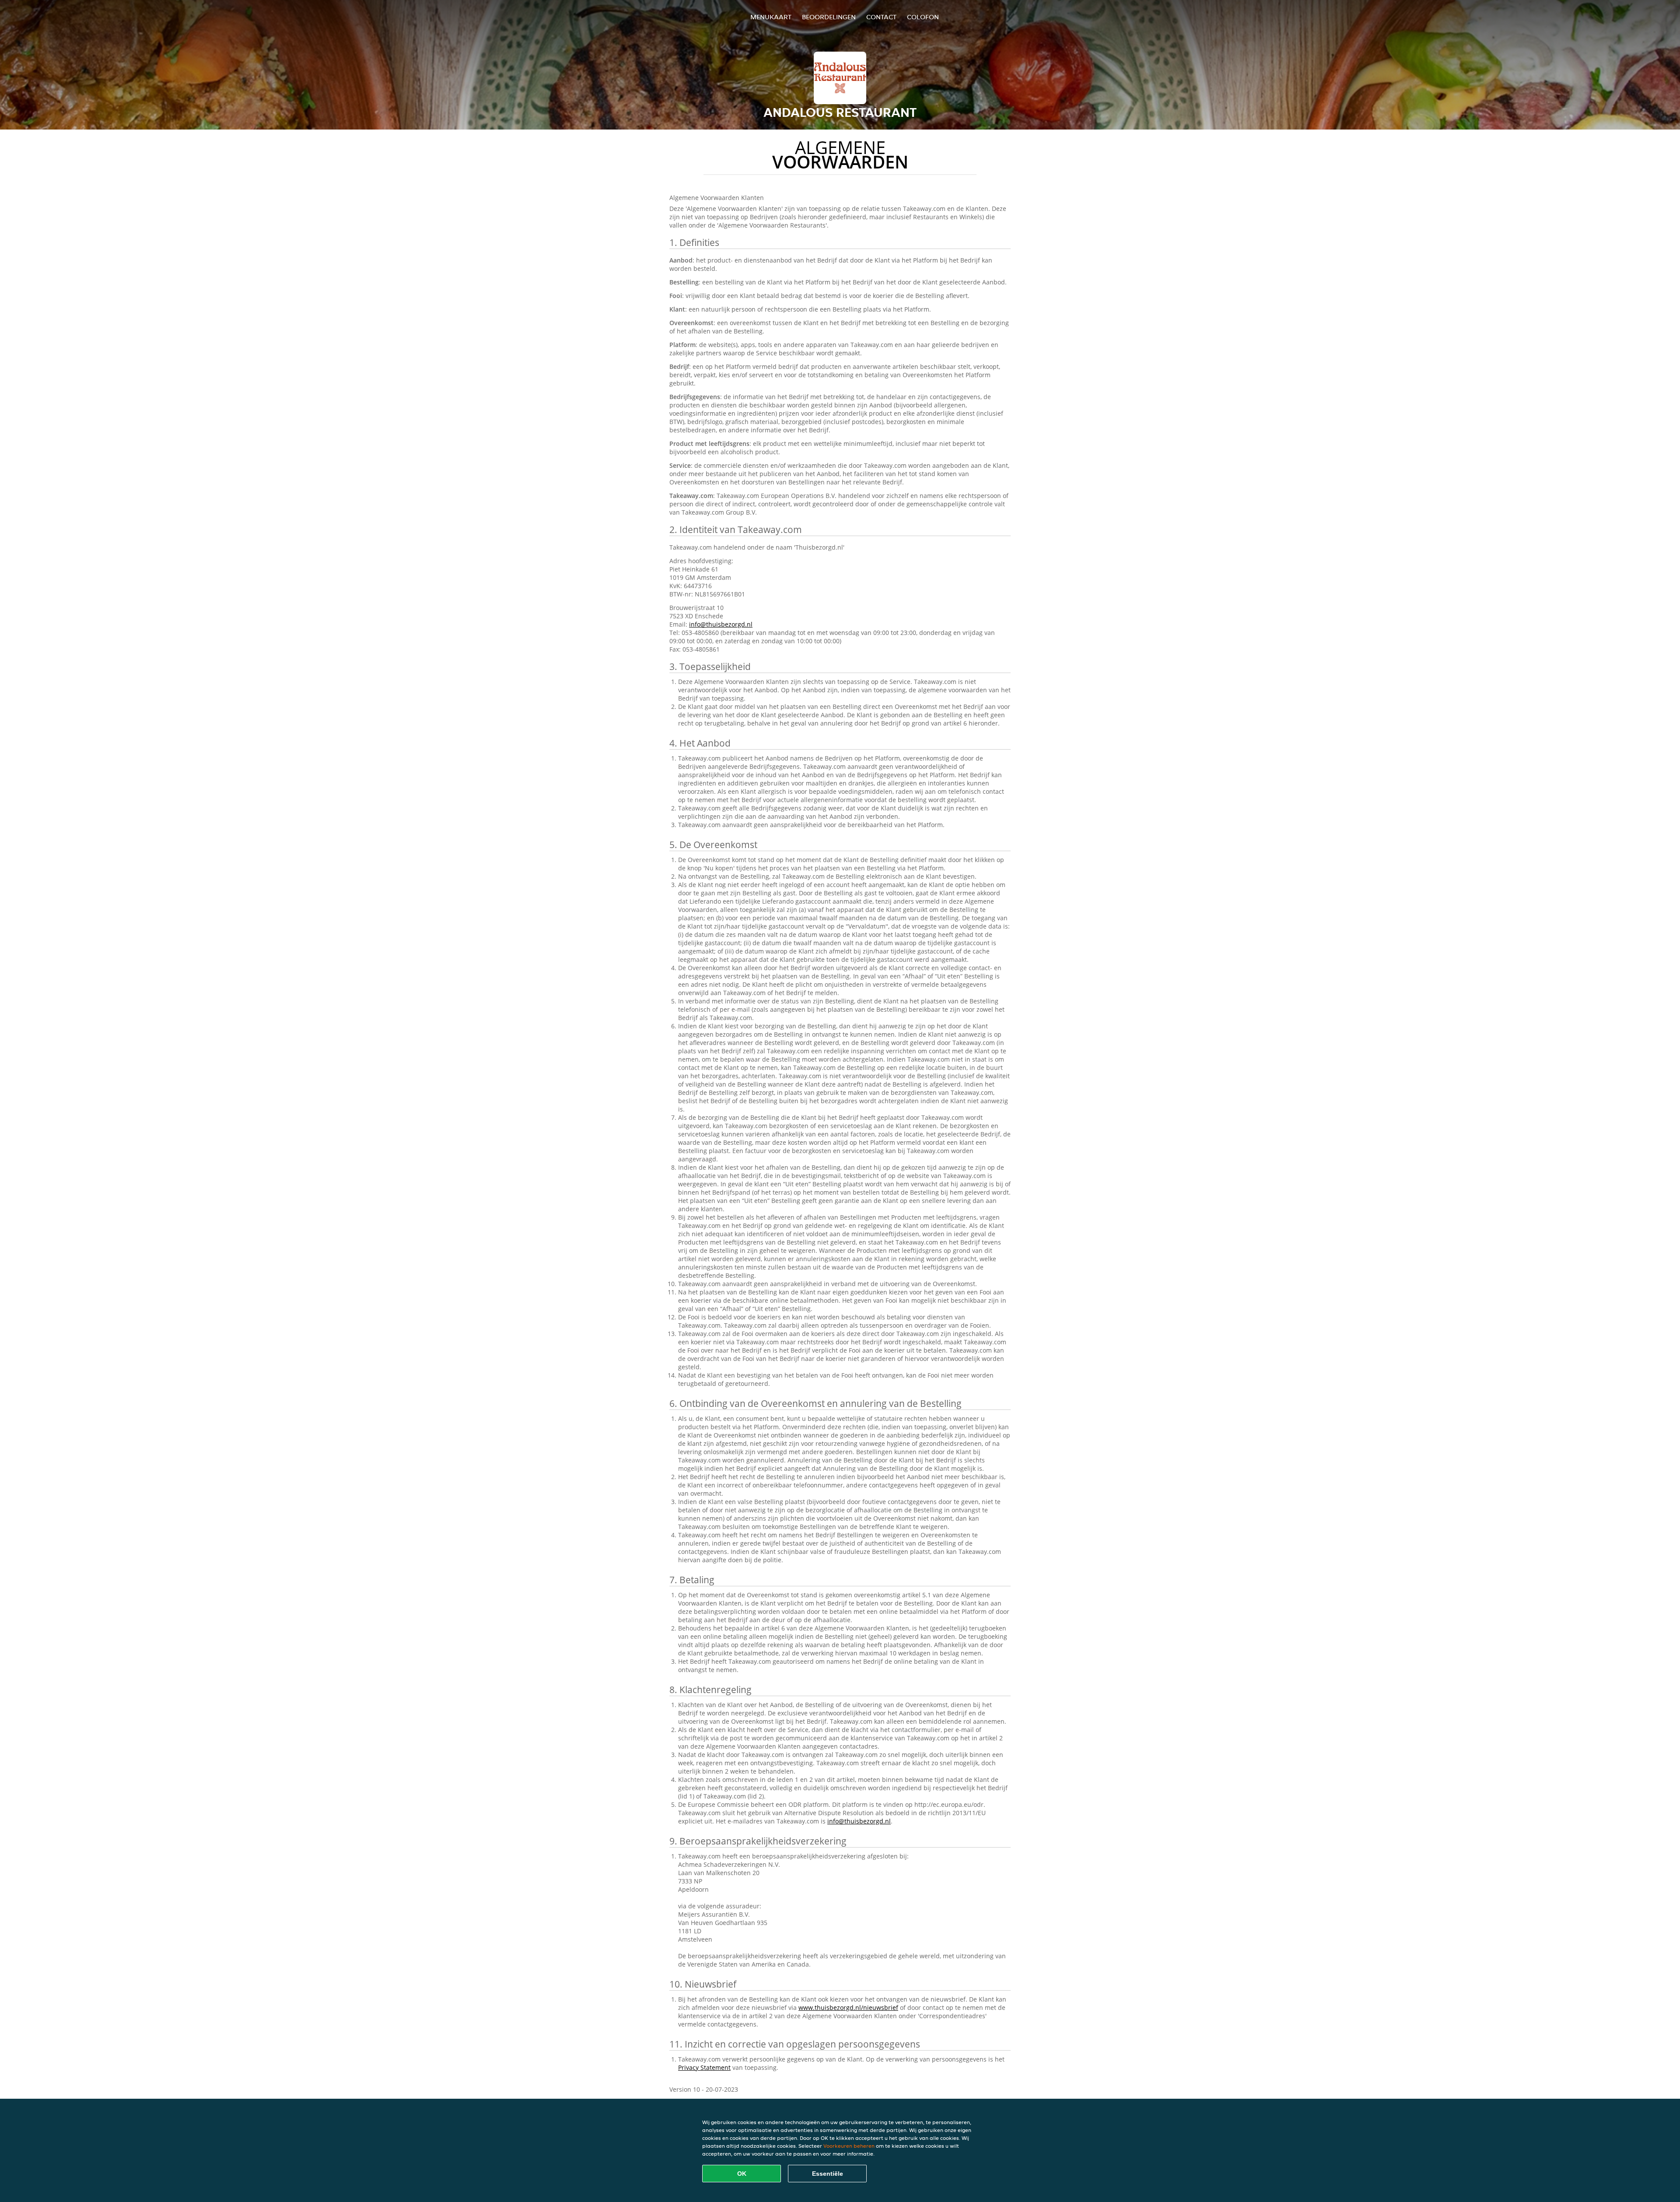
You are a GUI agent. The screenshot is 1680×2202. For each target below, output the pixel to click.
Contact (881, 17)
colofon (923, 17)
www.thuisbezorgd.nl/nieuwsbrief (848, 2007)
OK (742, 2174)
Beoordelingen (829, 17)
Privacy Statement (704, 2067)
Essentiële (828, 2174)
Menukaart (771, 17)
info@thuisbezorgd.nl (721, 624)
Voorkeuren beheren (849, 2146)
